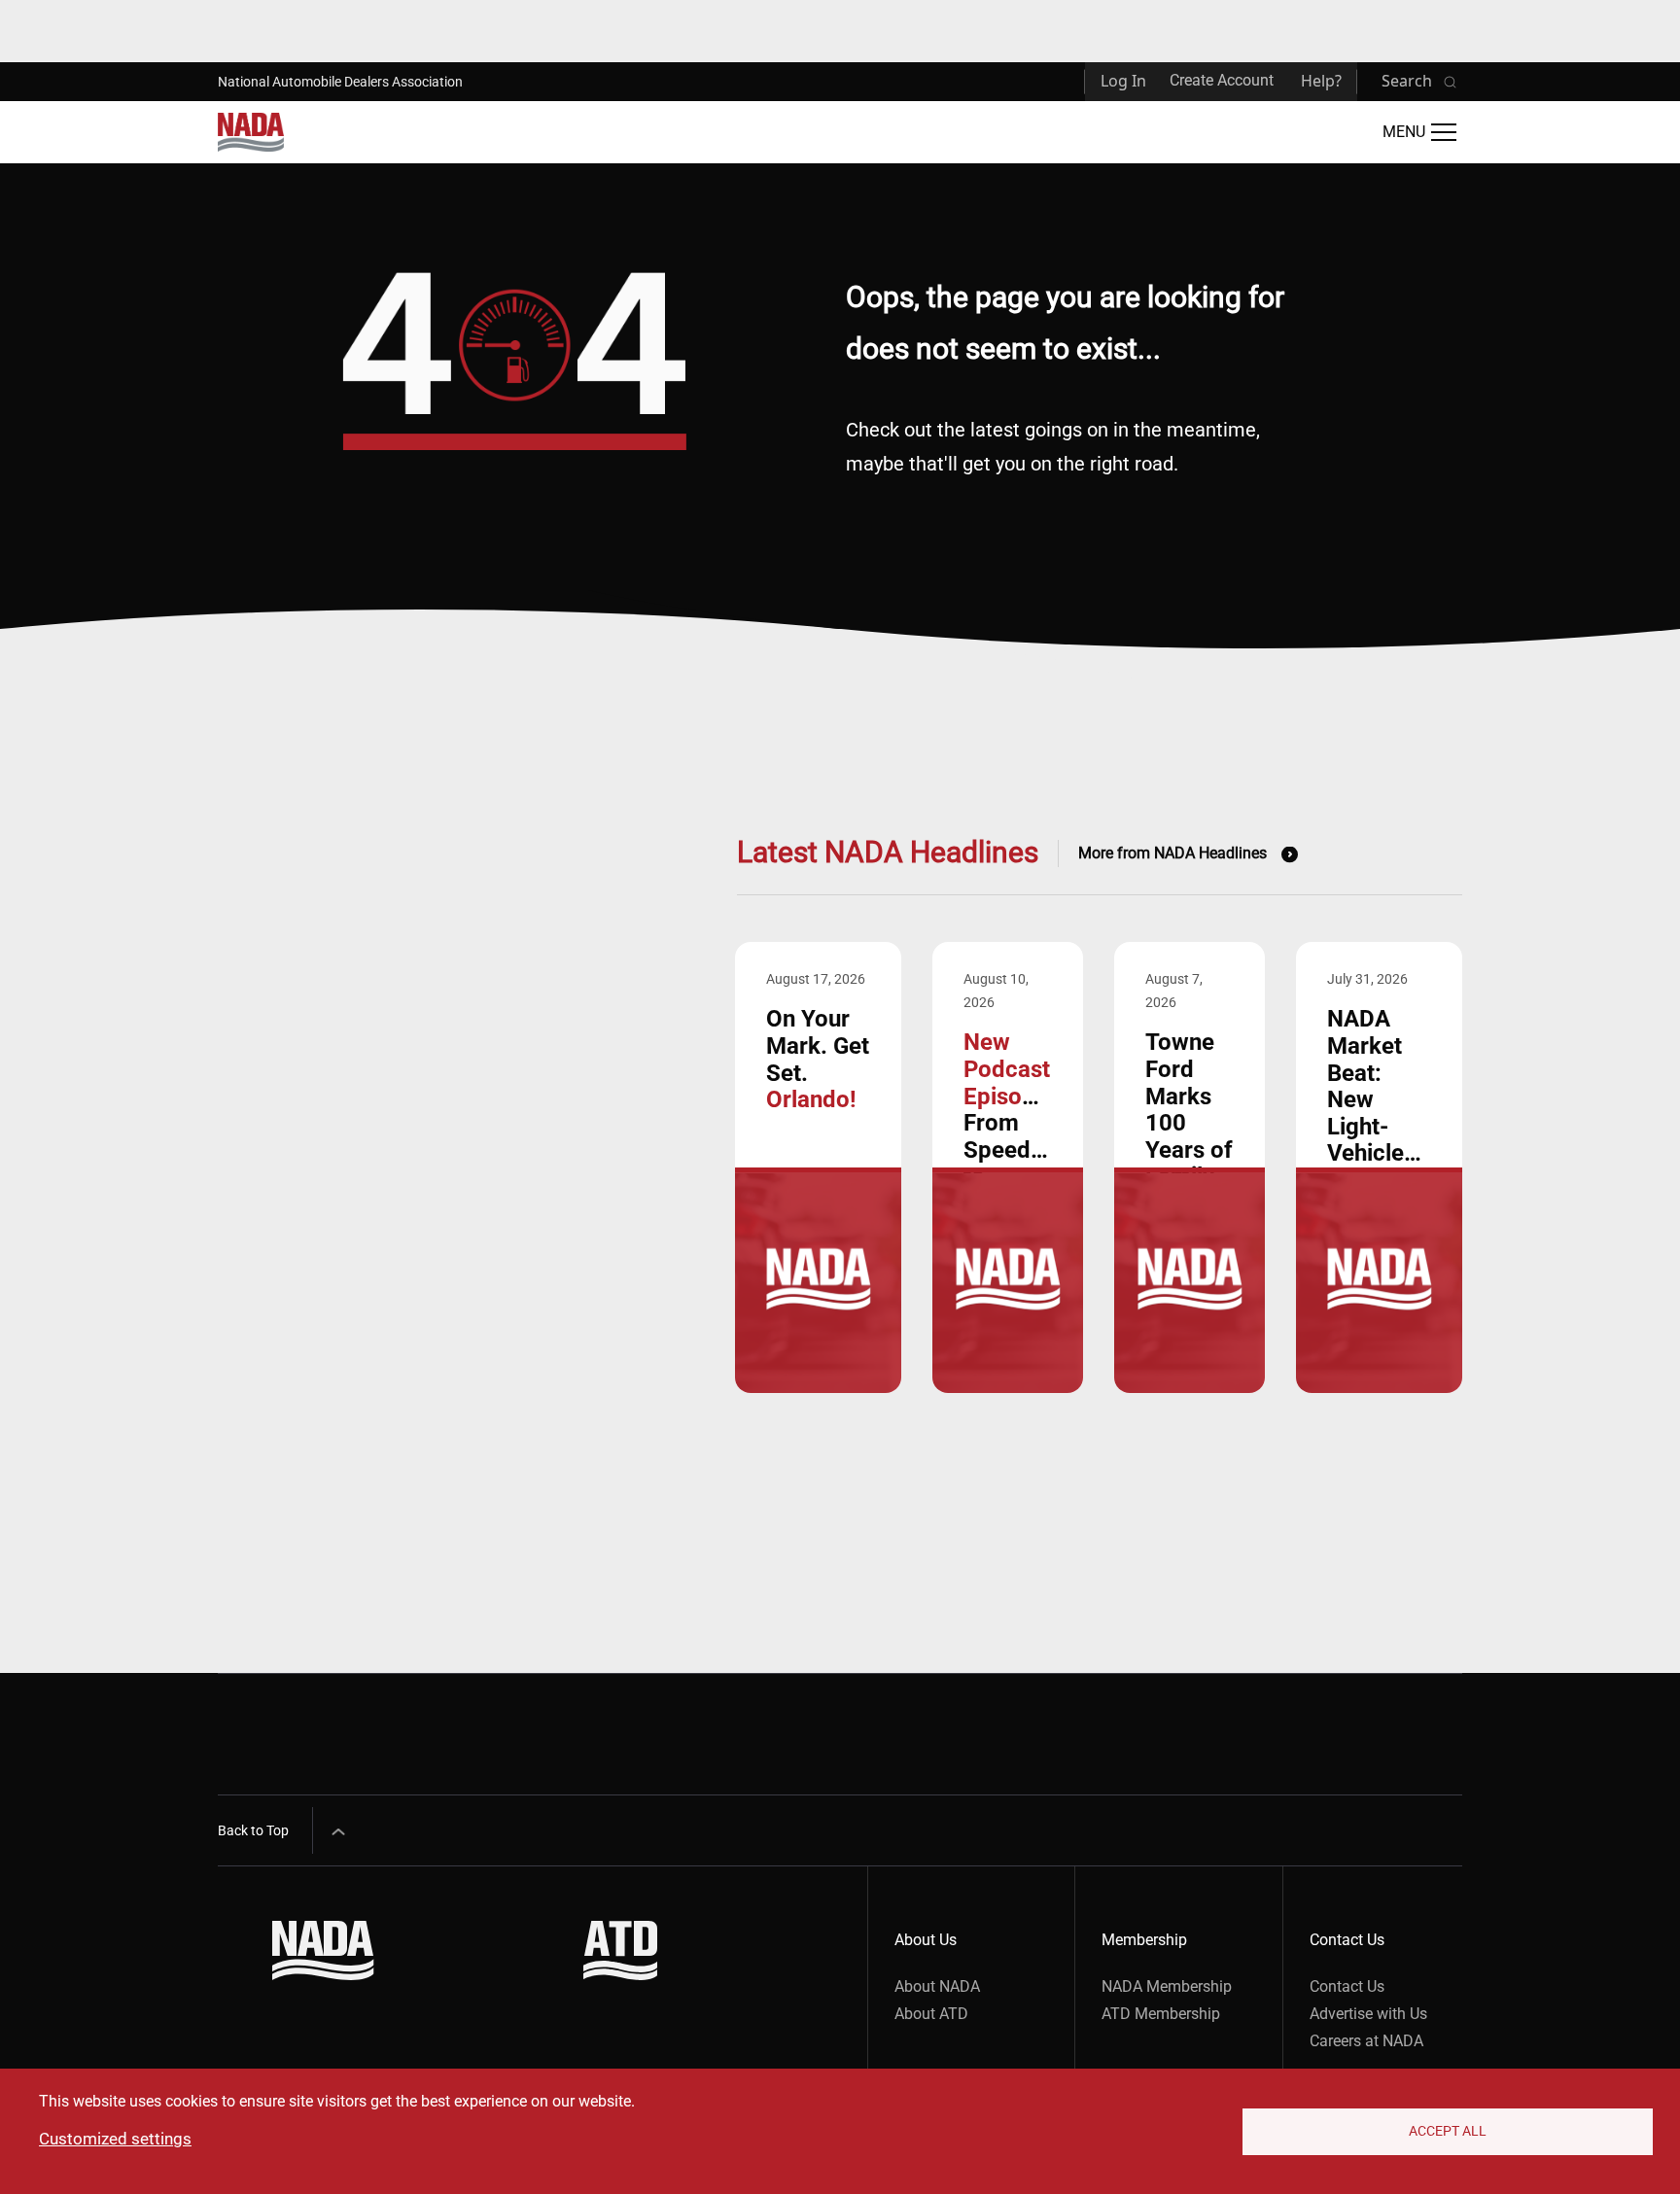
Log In (1123, 81)
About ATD (931, 2014)
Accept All (1448, 2131)
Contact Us (1347, 1986)
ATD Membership (1161, 2014)
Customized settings (115, 2139)
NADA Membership (1167, 1986)
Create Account (1222, 80)
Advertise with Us (1368, 2014)
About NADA (937, 1986)
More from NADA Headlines (1172, 853)
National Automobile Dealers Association (340, 82)
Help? (1321, 81)
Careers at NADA (1366, 2041)
